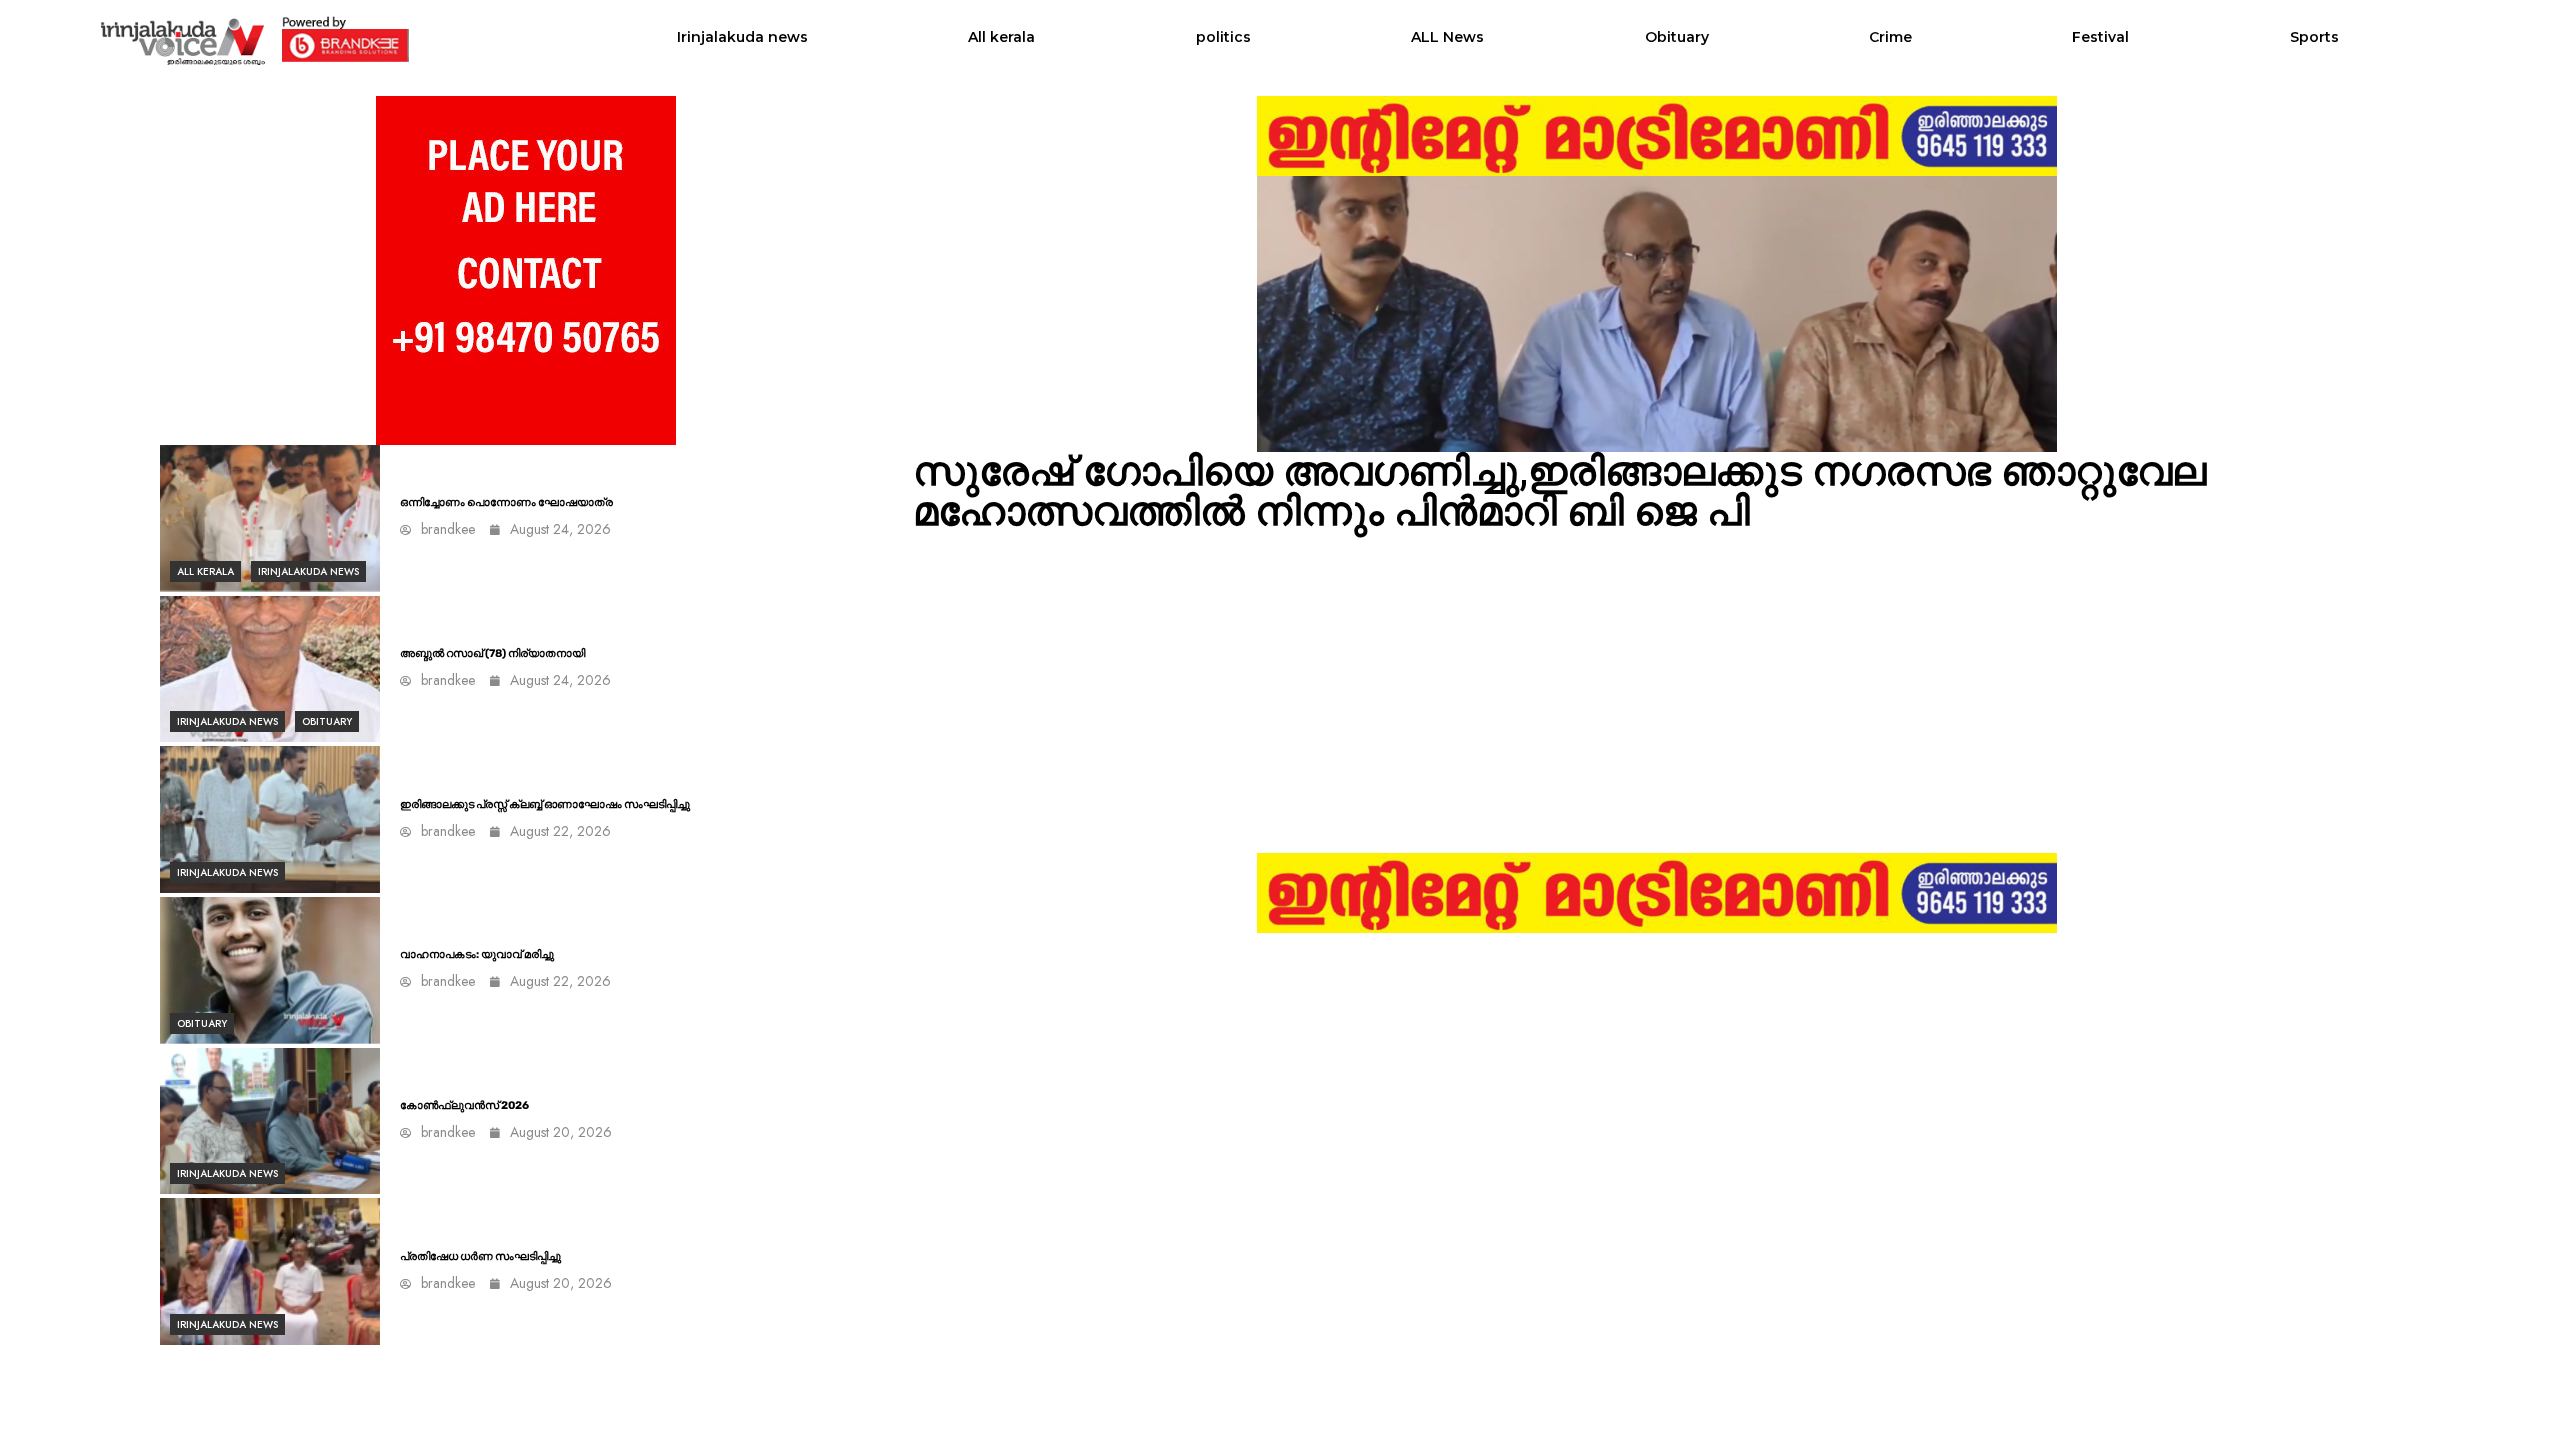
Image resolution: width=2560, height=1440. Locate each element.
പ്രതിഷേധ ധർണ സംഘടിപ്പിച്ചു (480, 1256)
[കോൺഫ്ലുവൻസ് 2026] (270, 1121)
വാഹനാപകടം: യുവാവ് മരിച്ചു (477, 954)
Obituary (1677, 37)
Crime (1890, 37)
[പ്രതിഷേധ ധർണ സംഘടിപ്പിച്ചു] (270, 1271)
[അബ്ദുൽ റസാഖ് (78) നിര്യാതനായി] (270, 669)
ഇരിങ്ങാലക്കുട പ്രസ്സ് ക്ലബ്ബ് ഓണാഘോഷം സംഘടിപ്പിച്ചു (545, 804)
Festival (2100, 37)
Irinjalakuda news (742, 37)
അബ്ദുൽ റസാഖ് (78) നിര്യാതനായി (492, 653)
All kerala (1001, 37)
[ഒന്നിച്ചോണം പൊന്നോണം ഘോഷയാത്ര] (270, 518)
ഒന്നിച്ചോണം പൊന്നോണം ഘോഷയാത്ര (506, 502)
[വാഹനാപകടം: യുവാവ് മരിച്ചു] (270, 970)
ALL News (1447, 37)
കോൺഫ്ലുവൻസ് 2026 (464, 1105)
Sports (2314, 37)
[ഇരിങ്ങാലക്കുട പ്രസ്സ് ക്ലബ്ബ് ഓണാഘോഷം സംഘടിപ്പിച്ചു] (270, 819)
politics (1223, 37)
